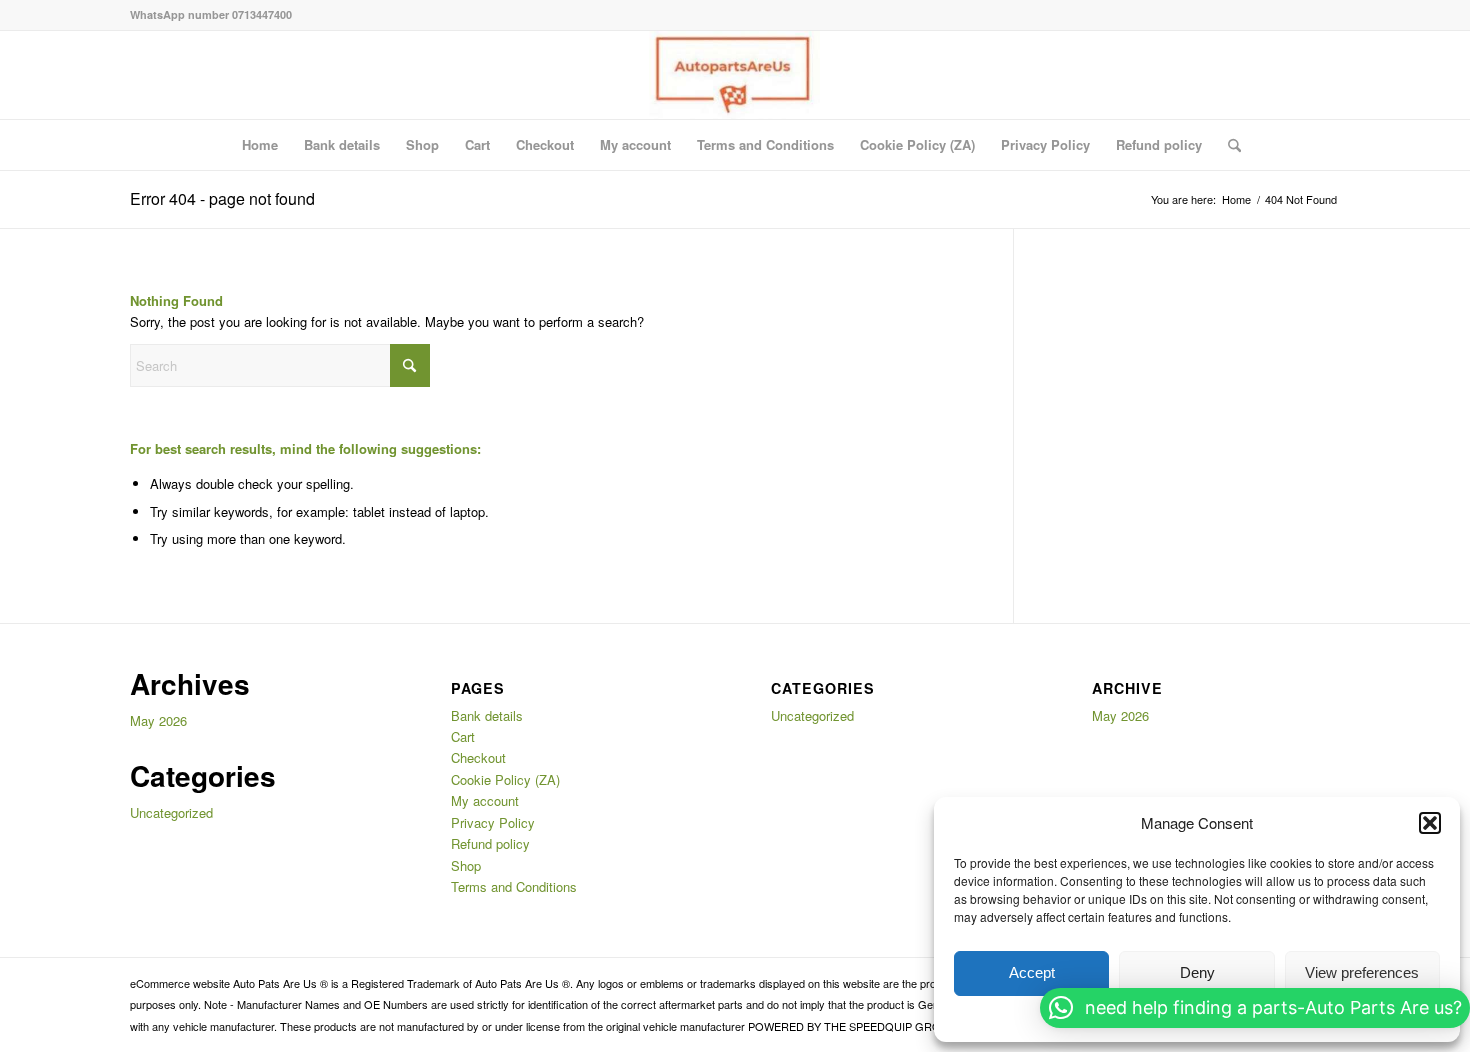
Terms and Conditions (765, 144)
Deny (1197, 972)
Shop (422, 144)
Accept (1032, 972)
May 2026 (158, 720)
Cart (477, 144)
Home (260, 144)
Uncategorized (171, 812)
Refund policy (1159, 144)
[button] (1430, 823)
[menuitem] (1228, 145)
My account (635, 144)
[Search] (1228, 145)
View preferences (1362, 972)
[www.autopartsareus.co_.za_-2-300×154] (734, 75)
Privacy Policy (1045, 144)
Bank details (342, 144)
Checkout (545, 144)
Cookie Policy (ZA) (917, 144)
